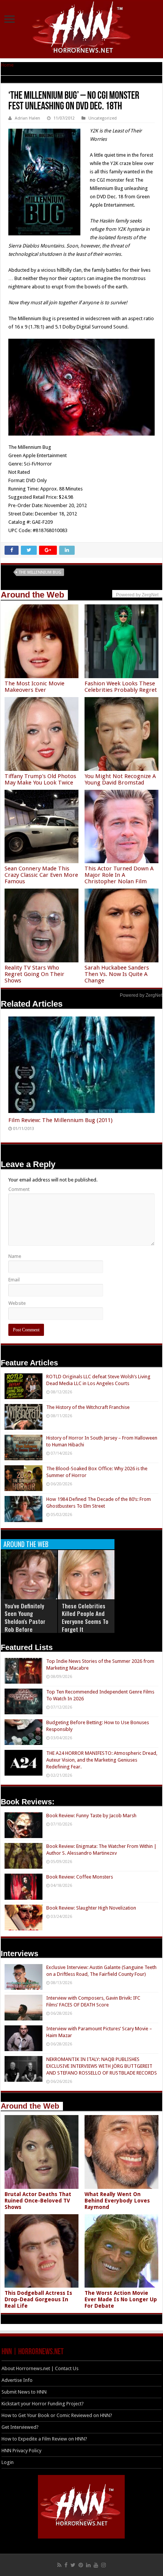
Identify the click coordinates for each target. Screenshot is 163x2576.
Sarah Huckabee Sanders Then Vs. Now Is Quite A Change (117, 974)
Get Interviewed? (20, 2427)
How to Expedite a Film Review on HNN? (44, 2439)
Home (7, 65)
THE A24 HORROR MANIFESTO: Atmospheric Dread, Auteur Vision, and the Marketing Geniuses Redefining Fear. (102, 1760)
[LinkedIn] (88, 2565)
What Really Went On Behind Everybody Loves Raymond (117, 2201)
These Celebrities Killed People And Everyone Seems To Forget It (85, 1618)
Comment (19, 1189)
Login (8, 2462)
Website (17, 1303)
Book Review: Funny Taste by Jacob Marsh (91, 1816)
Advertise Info (17, 2380)
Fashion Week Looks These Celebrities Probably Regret (121, 687)
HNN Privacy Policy (21, 2451)
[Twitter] (73, 2565)
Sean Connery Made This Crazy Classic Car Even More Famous (41, 875)
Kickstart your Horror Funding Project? (43, 2404)
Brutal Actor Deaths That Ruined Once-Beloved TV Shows (38, 2201)
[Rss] (59, 2565)
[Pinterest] (81, 2565)
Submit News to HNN (24, 2392)
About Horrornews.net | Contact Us (40, 2368)
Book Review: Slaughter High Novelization (91, 1908)
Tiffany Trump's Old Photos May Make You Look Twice (40, 779)
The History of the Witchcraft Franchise (88, 1407)
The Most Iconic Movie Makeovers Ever (34, 687)
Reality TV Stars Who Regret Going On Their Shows (34, 974)
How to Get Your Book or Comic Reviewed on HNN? (57, 2415)
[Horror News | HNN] (82, 28)
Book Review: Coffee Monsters (80, 1877)
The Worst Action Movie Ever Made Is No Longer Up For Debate (121, 2299)
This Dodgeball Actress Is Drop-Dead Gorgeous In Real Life (38, 2299)
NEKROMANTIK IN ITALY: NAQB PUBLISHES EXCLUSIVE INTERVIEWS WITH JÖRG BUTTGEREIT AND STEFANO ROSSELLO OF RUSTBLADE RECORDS (102, 2066)
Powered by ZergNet (141, 995)
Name (15, 1256)
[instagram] (103, 2565)
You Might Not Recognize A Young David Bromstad (120, 779)
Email (14, 1280)
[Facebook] (66, 2565)
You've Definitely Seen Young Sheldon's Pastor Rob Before (25, 1618)
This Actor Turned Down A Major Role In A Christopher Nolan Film (119, 875)
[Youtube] (96, 2565)
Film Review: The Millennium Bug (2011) (60, 1120)
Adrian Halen (27, 118)
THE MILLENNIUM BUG (40, 572)
